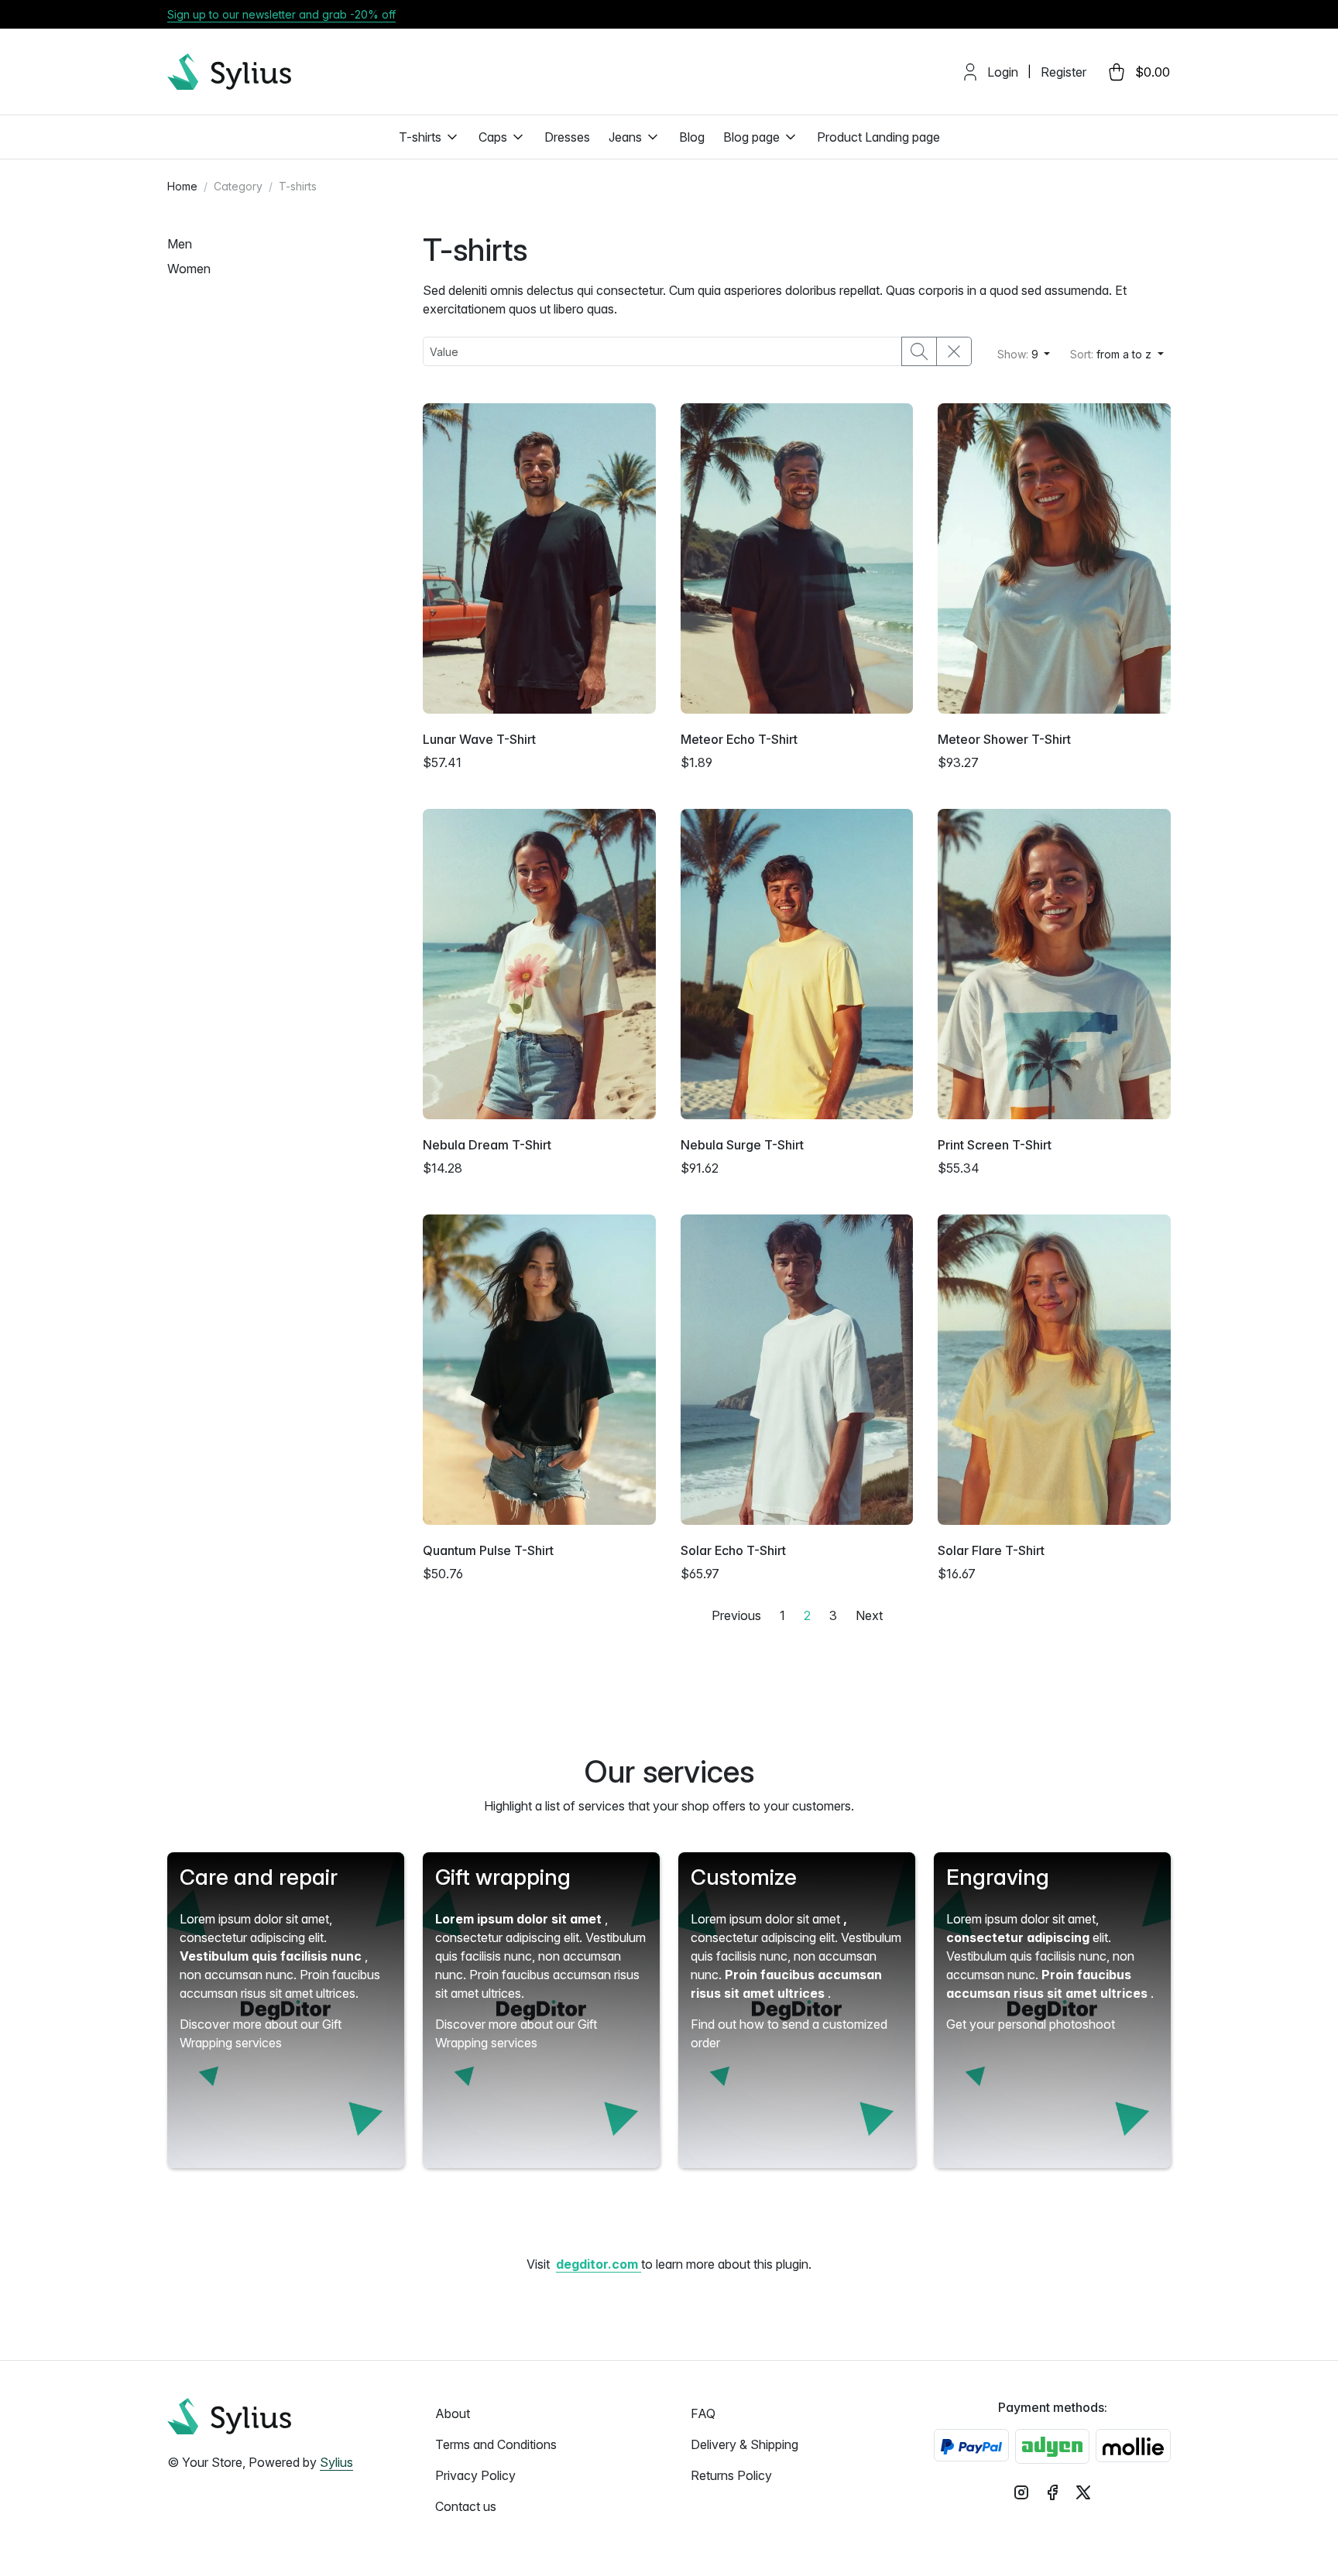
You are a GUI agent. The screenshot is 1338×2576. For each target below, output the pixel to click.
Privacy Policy (475, 2475)
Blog (692, 137)
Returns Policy (731, 2475)
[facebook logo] (1052, 2492)
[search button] (919, 351)
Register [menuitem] (1064, 72)
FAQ (703, 2413)
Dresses (567, 137)
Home (182, 186)
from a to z (1112, 354)
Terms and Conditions (496, 2444)
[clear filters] (954, 351)
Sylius (336, 2462)
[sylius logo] (229, 72)
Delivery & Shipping (744, 2444)
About (453, 2413)
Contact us (466, 2506)
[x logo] (1083, 2492)
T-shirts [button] (420, 137)
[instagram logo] (1021, 2492)
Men (180, 244)
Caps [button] (493, 137)
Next (869, 1615)
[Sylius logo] (229, 2416)
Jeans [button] (625, 137)
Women (189, 269)
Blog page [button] (751, 137)
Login (1003, 72)
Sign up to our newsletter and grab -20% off (281, 14)
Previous (736, 1615)
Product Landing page (878, 137)
